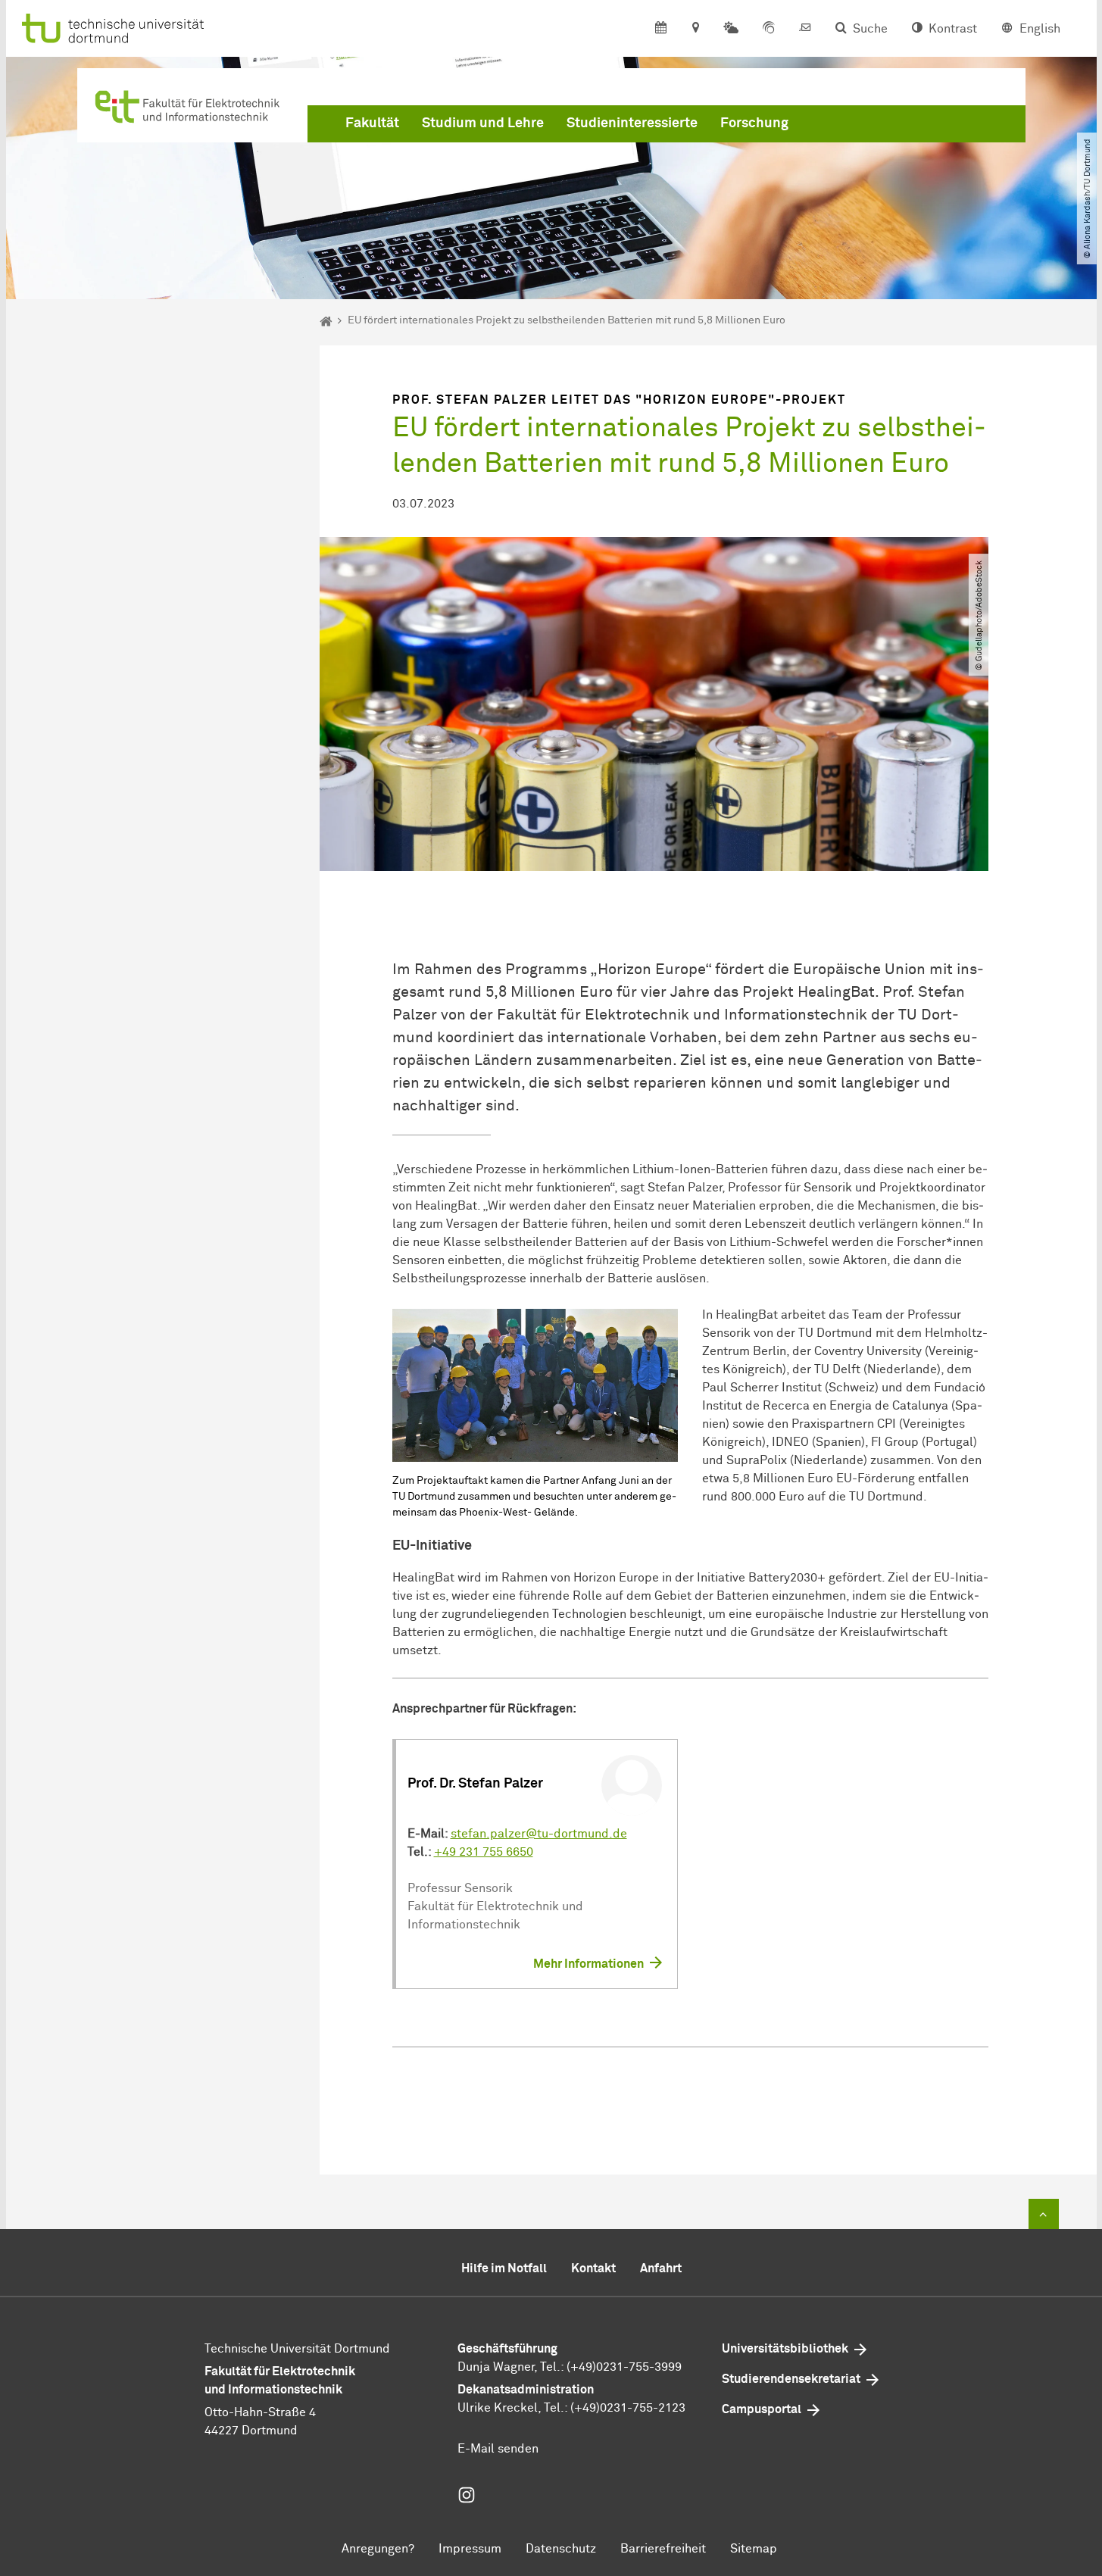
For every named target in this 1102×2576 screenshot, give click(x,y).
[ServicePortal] (769, 29)
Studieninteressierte (632, 123)
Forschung (754, 123)
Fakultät (372, 123)
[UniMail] (805, 29)
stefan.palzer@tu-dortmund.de (539, 1834)
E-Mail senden (498, 2449)
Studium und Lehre (483, 123)
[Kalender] (661, 29)
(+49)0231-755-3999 (624, 2367)
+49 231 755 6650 (484, 1852)
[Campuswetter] (731, 29)
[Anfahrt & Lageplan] (695, 29)
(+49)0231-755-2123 (628, 2408)
